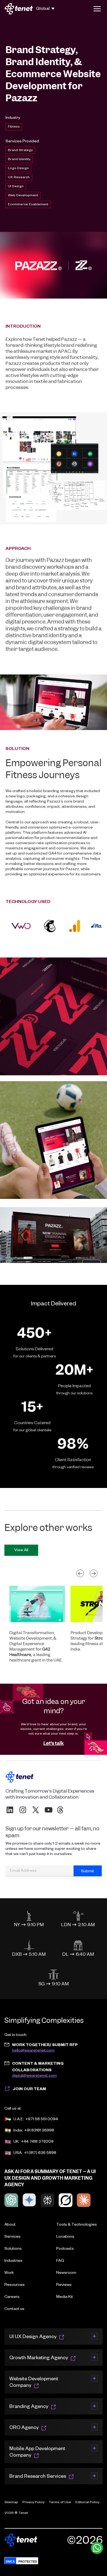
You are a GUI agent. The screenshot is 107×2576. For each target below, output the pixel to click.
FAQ (60, 2261)
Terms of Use (60, 2503)
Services (12, 2237)
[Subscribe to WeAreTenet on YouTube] (49, 1810)
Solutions (13, 2249)
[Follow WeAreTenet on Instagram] (23, 1810)
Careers (12, 2297)
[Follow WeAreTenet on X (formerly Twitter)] (36, 1810)
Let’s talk (54, 1743)
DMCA (10, 2561)
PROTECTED (28, 2561)
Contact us (14, 2309)
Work (9, 2273)
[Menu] (97, 9)
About (10, 2225)
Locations (65, 2237)
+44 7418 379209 (37, 2142)
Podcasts (65, 2249)
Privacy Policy (33, 2503)
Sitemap (11, 2503)
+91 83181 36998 (39, 2131)
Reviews (64, 2285)
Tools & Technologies (77, 2225)
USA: (18, 2153)
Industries (13, 2261)
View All (21, 1551)
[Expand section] (94, 2336)
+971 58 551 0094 (42, 2120)
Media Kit (65, 2297)
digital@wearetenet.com (34, 2076)
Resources (15, 2285)
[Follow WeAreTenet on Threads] (60, 1810)
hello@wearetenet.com (33, 2051)
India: (18, 2131)
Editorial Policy (87, 2503)
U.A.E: (19, 2120)
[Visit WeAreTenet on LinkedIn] (10, 1810)
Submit (88, 1872)
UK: (16, 2142)
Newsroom (66, 2273)
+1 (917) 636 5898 (40, 2153)
